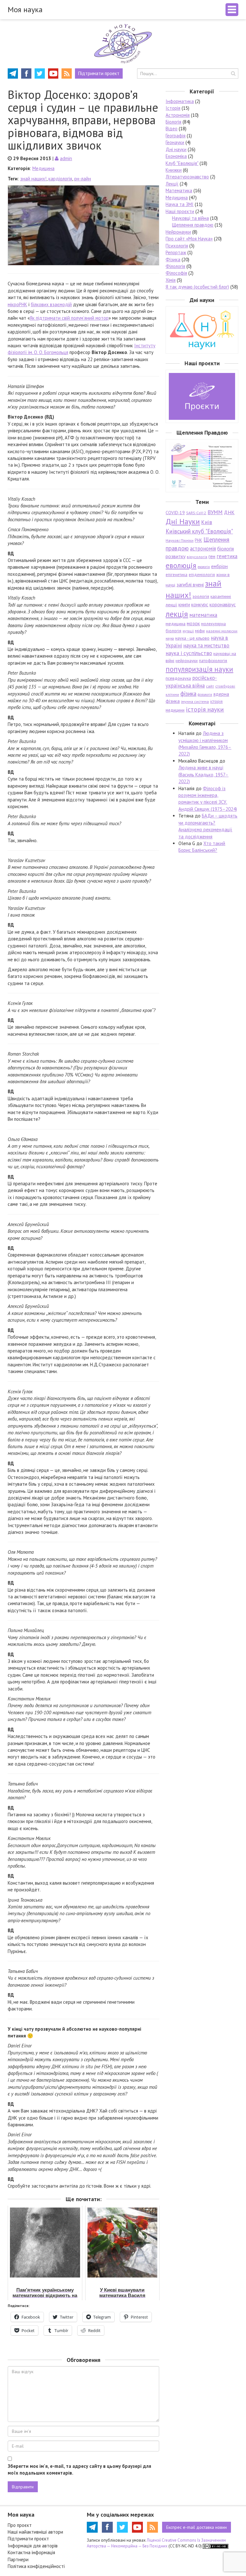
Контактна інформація (31, 2552)
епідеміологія (202, 575)
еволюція (181, 565)
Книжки (174, 170)
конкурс (200, 604)
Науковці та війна (190, 218)
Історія (173, 108)
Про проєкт (20, 2525)
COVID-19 (175, 513)
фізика (188, 694)
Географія (176, 136)
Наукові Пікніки (180, 540)
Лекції (172, 184)
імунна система (195, 701)
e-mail (197, 2527)
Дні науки (176, 149)
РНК (198, 540)
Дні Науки (183, 521)
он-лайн (82, 179)
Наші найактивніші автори (35, 2532)
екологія (204, 567)
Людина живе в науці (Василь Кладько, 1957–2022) (203, 774)
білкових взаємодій (51, 304)
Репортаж (176, 252)
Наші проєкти (180, 211)
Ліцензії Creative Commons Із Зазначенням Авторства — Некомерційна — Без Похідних (156, 2543)
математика (203, 615)
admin (66, 158)
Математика (179, 190)
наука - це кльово (192, 638)
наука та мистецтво (206, 645)
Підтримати (99, 73)
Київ (207, 522)
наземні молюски (222, 631)
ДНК (229, 512)
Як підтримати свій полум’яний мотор (69, 318)
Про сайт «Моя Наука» (189, 239)
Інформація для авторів (33, 2546)
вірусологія (197, 557)
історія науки (205, 709)
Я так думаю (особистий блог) (197, 287)
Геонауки (175, 142)
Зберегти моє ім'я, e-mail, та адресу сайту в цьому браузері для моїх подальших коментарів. (79, 2469)
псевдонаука (178, 678)
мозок (193, 623)
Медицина (43, 168)
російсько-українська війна (191, 682)
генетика (227, 556)
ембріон (219, 566)
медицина (176, 624)
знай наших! (33, 179)
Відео (172, 129)
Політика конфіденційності (36, 2566)
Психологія (177, 246)
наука (170, 638)
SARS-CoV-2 (196, 513)
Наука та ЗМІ (180, 204)
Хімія (171, 280)
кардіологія (60, 179)
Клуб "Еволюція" (182, 163)
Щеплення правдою (193, 225)
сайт (210, 686)
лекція (177, 614)
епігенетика (176, 575)
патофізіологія (213, 661)
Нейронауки (178, 232)
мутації (188, 631)
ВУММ (215, 512)
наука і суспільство (189, 653)
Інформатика (180, 101)
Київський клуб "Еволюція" (199, 531)
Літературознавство (187, 177)
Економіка (176, 156)
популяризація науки (199, 669)
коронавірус (223, 604)
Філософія (176, 273)
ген (212, 556)
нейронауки (187, 661)
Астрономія (178, 115)
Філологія (175, 266)
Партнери (18, 2559)
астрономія (203, 549)
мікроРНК (17, 304)
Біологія (173, 122)
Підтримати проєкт (28, 2539)
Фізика (173, 259)
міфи (200, 631)
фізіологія (205, 695)
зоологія (201, 596)
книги (184, 604)
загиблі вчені (190, 584)
